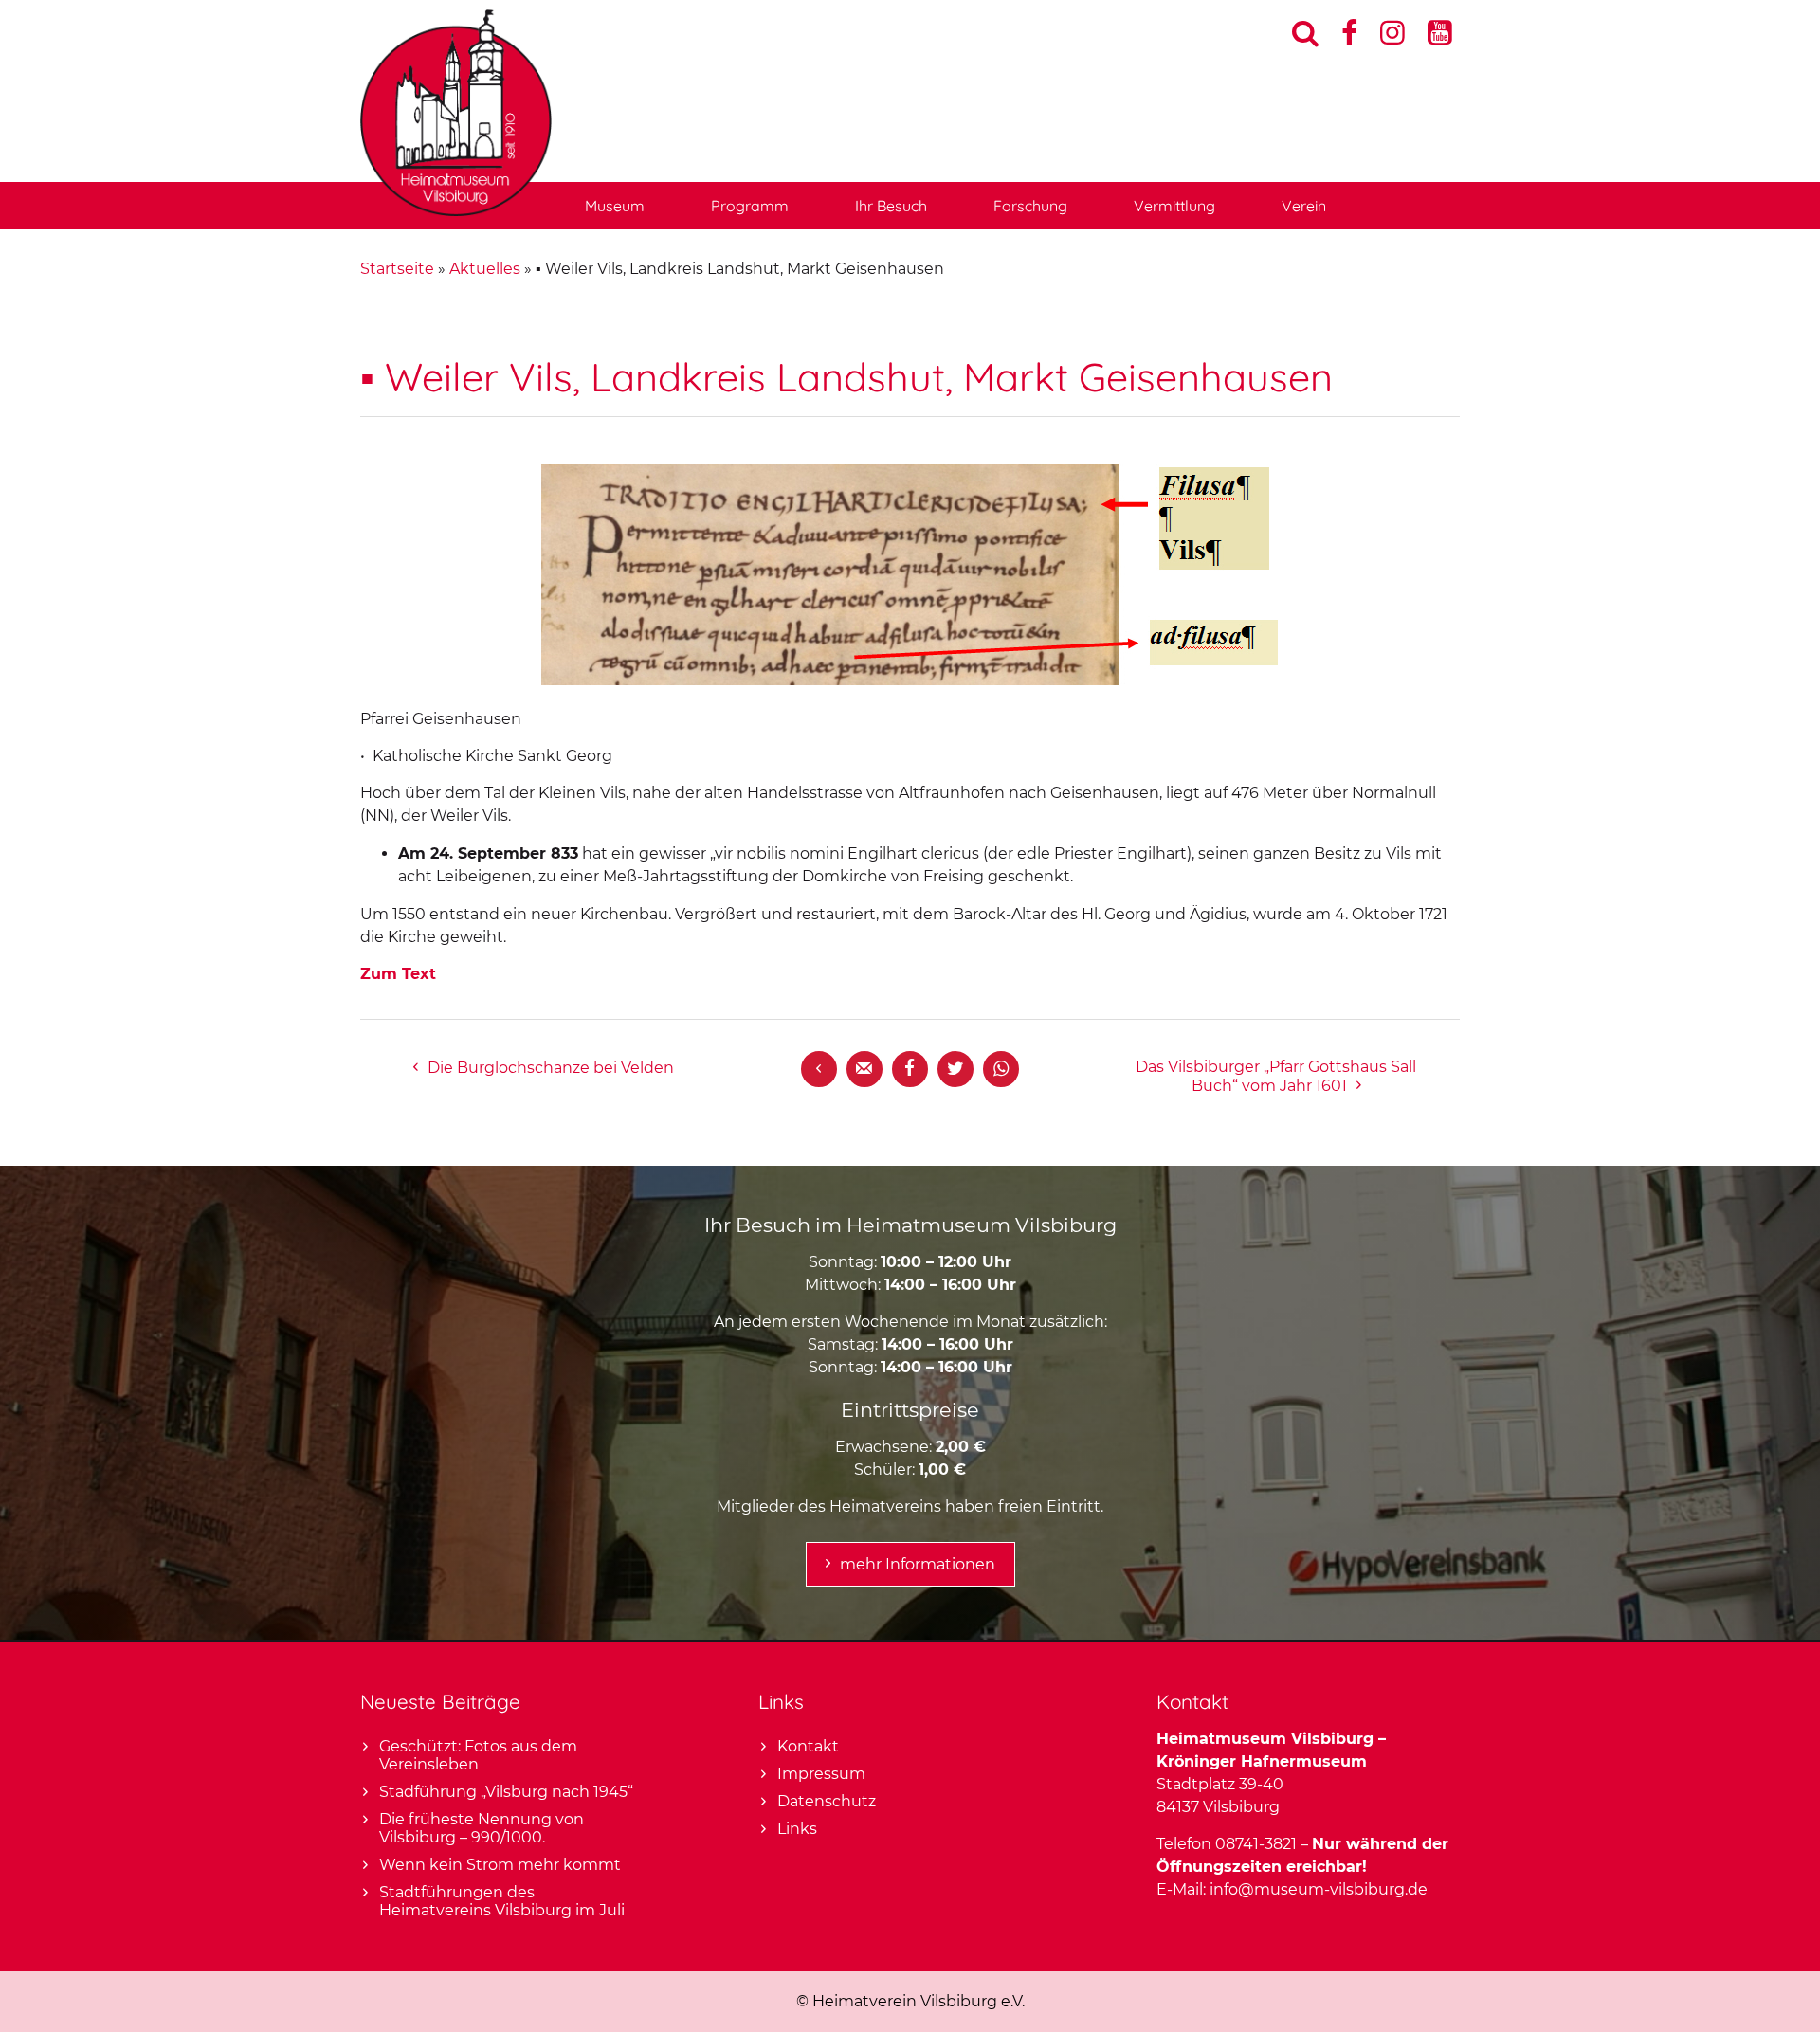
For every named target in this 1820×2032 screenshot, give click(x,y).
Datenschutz (827, 1801)
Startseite (397, 269)
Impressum (821, 1774)
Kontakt (808, 1746)
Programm (750, 206)
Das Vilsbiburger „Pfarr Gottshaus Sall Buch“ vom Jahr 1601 (1276, 1076)
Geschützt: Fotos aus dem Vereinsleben (478, 1755)
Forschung (1030, 206)
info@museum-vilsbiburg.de (1319, 1889)
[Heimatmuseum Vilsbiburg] (456, 211)
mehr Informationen (918, 1564)
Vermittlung (1174, 206)
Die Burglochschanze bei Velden (551, 1068)
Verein (1304, 206)
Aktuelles (485, 269)
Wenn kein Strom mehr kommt (500, 1865)
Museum (615, 206)
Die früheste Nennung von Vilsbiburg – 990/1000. (482, 1828)
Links (797, 1829)
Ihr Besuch (891, 206)
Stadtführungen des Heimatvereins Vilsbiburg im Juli (502, 1901)
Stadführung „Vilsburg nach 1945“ (506, 1792)
